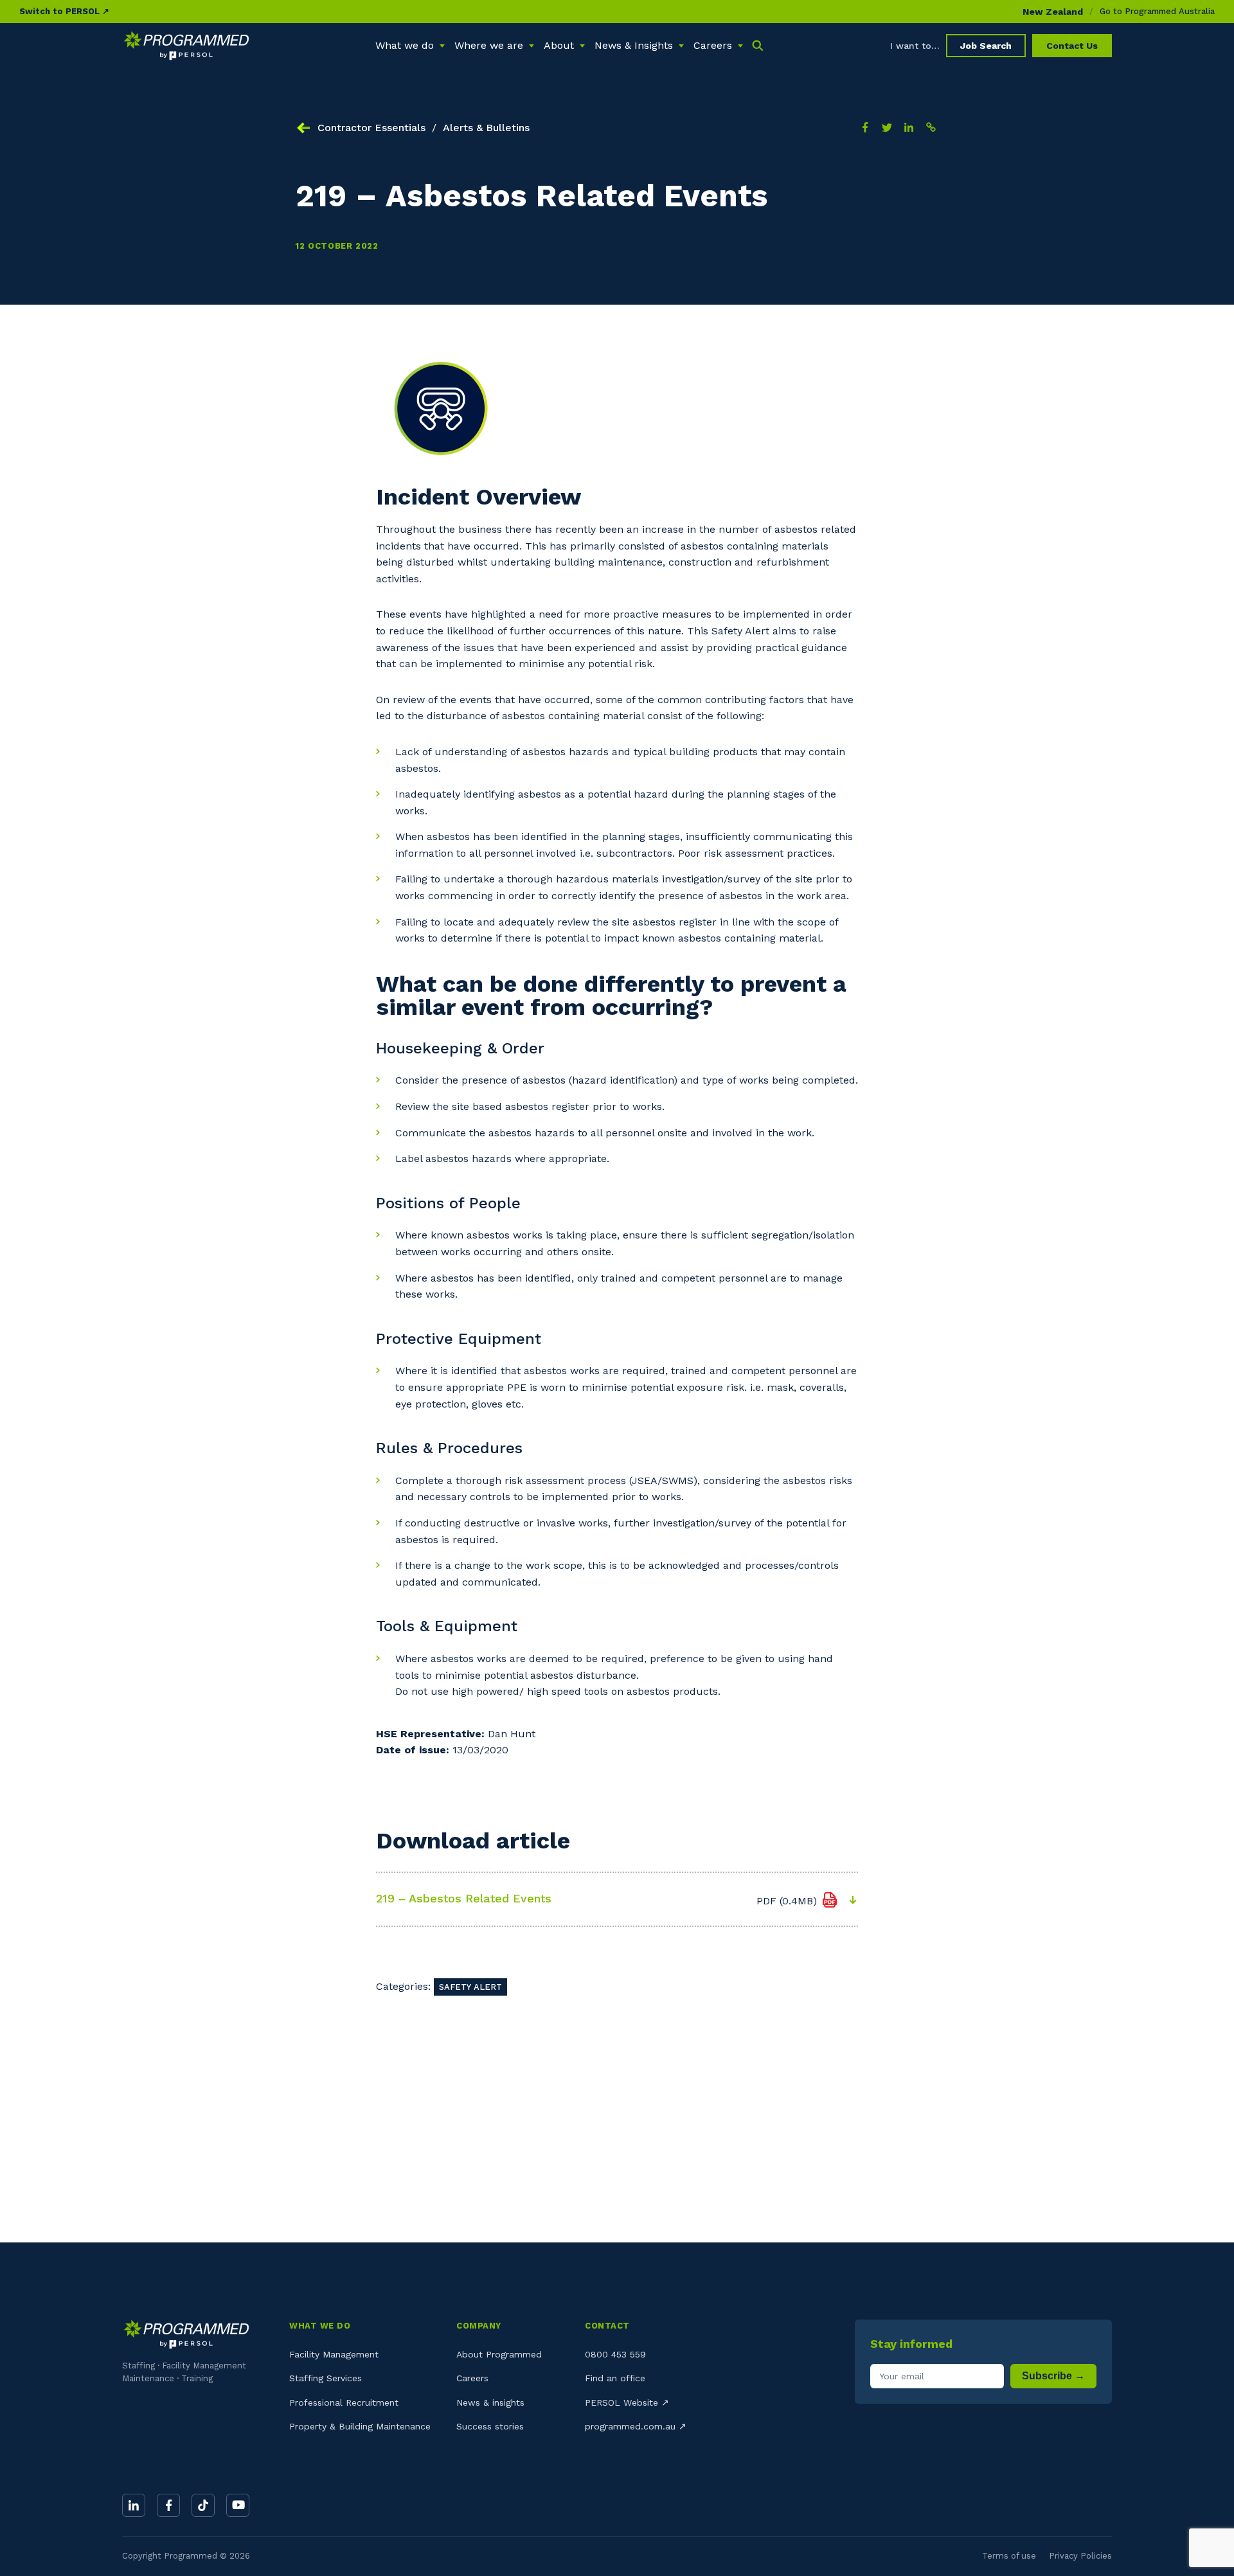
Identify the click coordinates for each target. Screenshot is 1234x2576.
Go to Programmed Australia (1157, 11)
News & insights (490, 2402)
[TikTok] (203, 2505)
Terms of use (1009, 2556)
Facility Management (334, 2354)
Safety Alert (470, 1987)
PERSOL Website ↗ (627, 2402)
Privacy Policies (1080, 2556)
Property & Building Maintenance (360, 2426)
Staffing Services (326, 2378)
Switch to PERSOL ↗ (64, 11)
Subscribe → (1053, 2376)
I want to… (915, 46)
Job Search (986, 46)
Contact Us (1072, 46)
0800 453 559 (615, 2354)
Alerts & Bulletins (486, 128)
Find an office (615, 2378)
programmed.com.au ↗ (636, 2426)
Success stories (490, 2426)
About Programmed (499, 2354)
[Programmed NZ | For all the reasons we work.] (186, 46)
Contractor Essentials (371, 128)
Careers (472, 2378)
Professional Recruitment (344, 2402)
